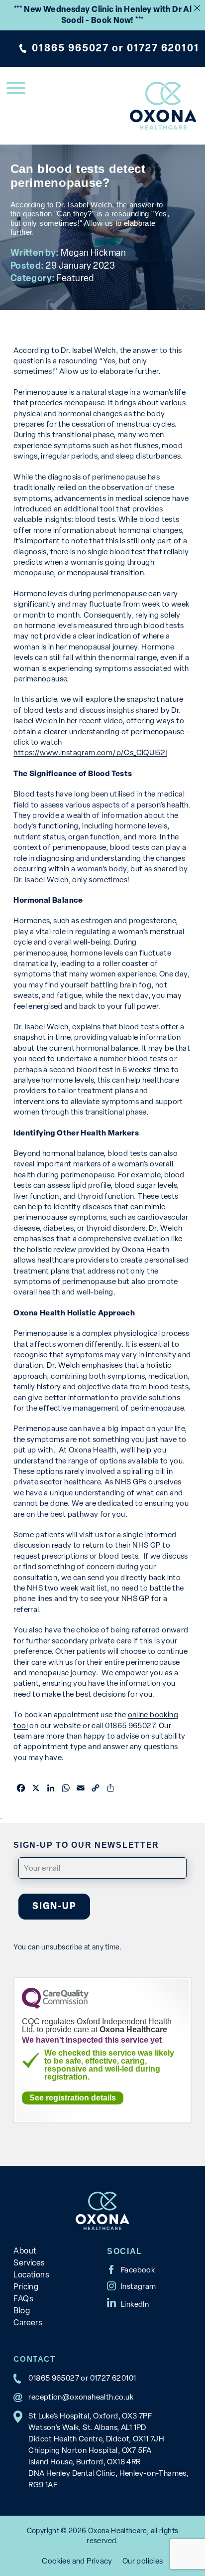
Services (29, 2263)
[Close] (197, 8)
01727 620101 (163, 48)
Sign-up (54, 1906)
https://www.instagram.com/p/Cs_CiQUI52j (90, 752)
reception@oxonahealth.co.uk (81, 2397)
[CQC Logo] (55, 2006)
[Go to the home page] (163, 106)
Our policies (143, 2561)
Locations (31, 2275)
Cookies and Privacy (77, 2561)
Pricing (26, 2287)
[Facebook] (131, 2269)
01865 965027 (70, 48)
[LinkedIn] (128, 2302)
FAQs (23, 2299)
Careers (28, 2323)
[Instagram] (132, 2286)
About (25, 2251)
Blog (22, 2311)
